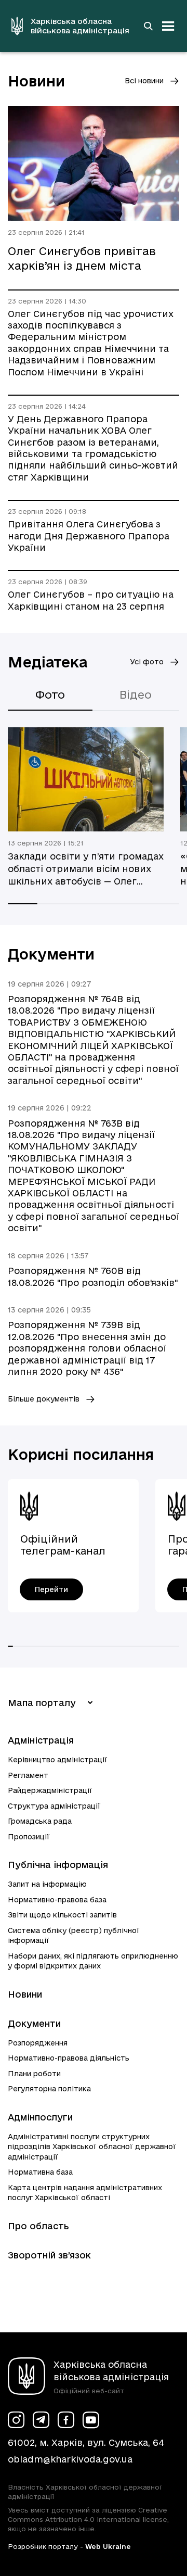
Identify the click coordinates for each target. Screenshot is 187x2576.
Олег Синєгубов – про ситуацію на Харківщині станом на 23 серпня (91, 600)
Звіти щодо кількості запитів (62, 1915)
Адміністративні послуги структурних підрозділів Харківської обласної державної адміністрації (92, 2147)
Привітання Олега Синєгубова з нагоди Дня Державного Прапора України (89, 536)
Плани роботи (34, 2074)
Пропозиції (29, 1837)
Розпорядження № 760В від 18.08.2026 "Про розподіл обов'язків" (93, 1276)
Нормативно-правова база (57, 1900)
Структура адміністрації (54, 1806)
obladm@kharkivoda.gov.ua (70, 2459)
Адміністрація (41, 1740)
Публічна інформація (58, 1865)
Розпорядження (38, 2043)
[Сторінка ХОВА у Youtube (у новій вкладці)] (91, 2420)
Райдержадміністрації (50, 1790)
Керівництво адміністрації (58, 1760)
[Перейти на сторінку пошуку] (148, 26)
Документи (34, 2023)
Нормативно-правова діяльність (69, 2058)
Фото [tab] (50, 694)
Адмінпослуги (40, 2117)
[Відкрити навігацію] (168, 26)
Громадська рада (40, 1821)
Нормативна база (40, 2172)
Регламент (28, 1775)
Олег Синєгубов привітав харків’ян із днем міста (82, 258)
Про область (38, 2226)
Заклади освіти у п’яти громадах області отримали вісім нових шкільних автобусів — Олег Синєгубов (86, 869)
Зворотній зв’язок (49, 2255)
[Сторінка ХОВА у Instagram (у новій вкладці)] (16, 2420)
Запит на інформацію (47, 1884)
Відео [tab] (136, 694)
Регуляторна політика (49, 2089)
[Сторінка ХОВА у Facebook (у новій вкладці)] (66, 2420)
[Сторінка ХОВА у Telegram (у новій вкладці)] (41, 2420)
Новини (25, 1994)
